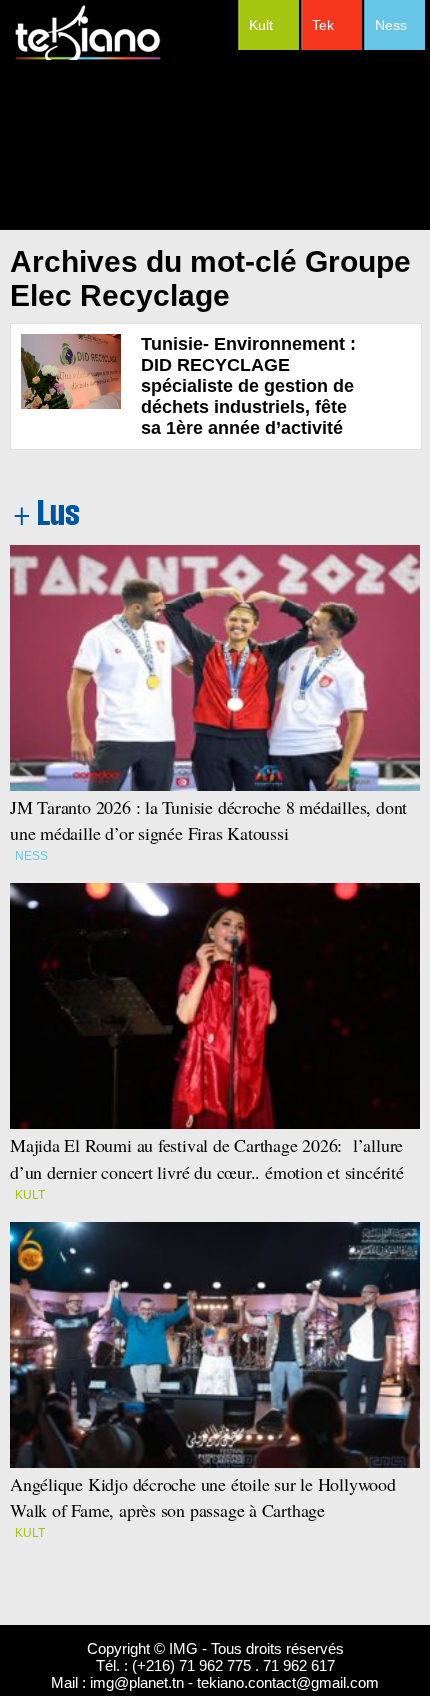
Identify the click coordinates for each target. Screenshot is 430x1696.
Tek (323, 25)
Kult (261, 25)
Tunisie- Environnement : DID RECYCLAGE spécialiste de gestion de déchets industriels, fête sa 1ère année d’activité (248, 386)
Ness (391, 25)
